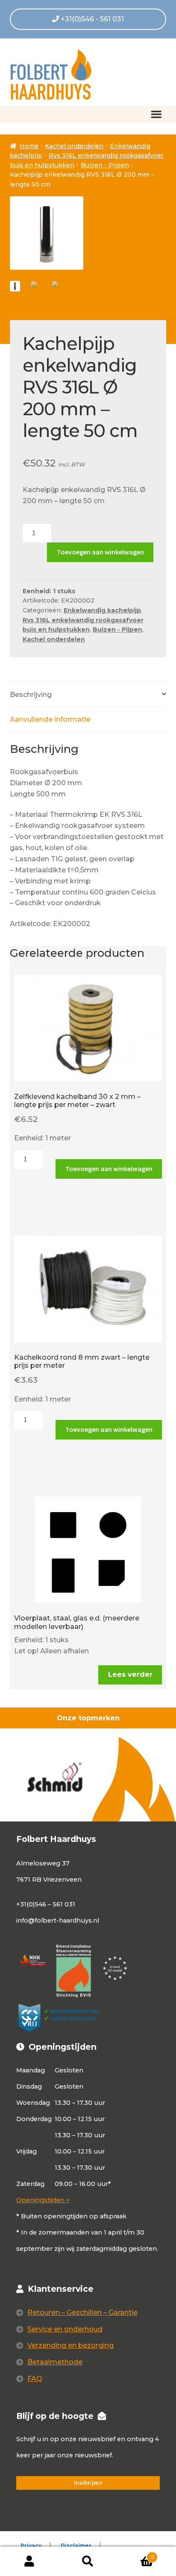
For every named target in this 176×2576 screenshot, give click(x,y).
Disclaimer (76, 2545)
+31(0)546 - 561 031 (91, 19)
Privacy (31, 2545)
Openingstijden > (43, 2200)
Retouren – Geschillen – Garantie (82, 2312)
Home (29, 146)
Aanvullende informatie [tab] (50, 719)
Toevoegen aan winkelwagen (100, 552)
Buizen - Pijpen (105, 165)
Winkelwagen (136, 2554)
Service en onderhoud (65, 2329)
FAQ (35, 2379)
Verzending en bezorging (70, 2345)
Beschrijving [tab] (31, 695)
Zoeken (88, 2561)
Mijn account (29, 2561)
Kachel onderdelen (74, 146)
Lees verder (130, 1674)
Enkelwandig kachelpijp (102, 610)
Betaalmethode (55, 2362)
